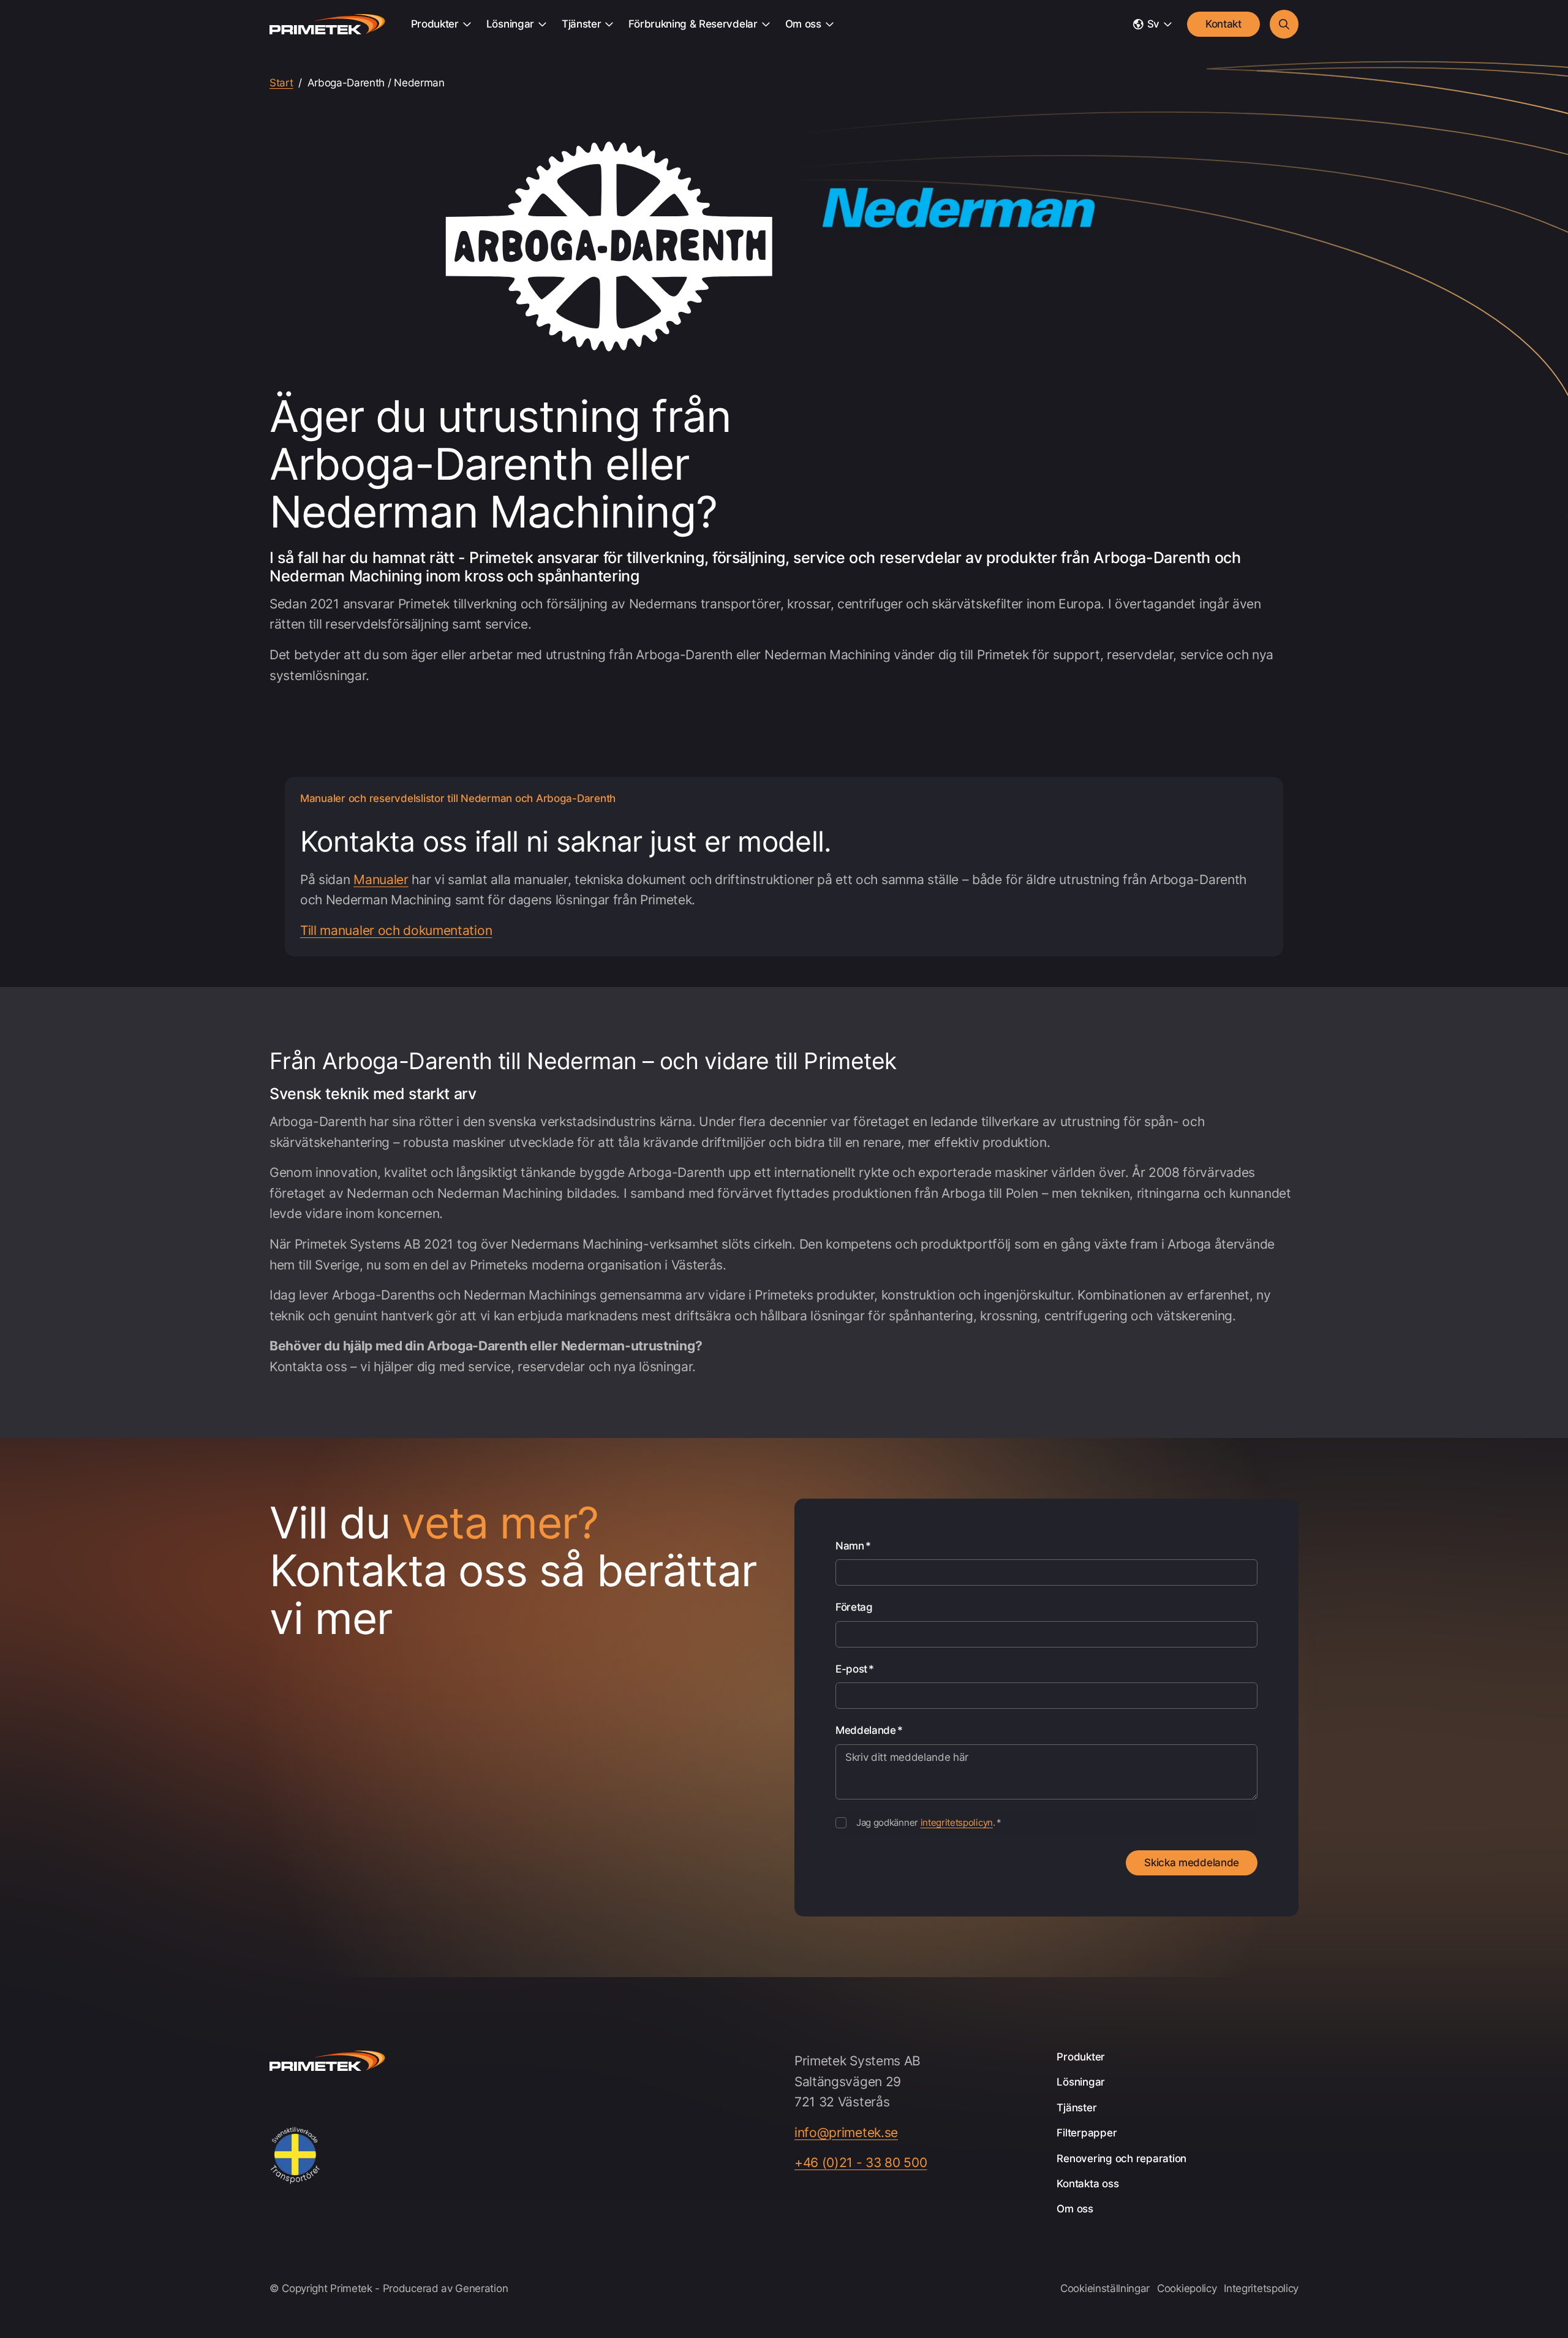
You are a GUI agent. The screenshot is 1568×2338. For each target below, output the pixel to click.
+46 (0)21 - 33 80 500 (861, 2163)
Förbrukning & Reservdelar (693, 24)
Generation (481, 2288)
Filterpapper (1087, 2133)
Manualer (381, 880)
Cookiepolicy (1187, 2288)
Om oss (803, 24)
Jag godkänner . (929, 1822)
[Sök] (1284, 24)
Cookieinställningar (1105, 2288)
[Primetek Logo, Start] (327, 25)
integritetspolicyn (957, 1822)
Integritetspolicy (1261, 2288)
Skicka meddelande (1192, 1863)
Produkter (435, 24)
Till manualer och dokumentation (396, 930)
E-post (855, 1669)
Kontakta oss (1087, 2184)
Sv (1153, 24)
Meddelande (869, 1730)
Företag (854, 1607)
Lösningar (510, 24)
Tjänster (581, 24)
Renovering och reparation (1121, 2158)
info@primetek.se (846, 2132)
